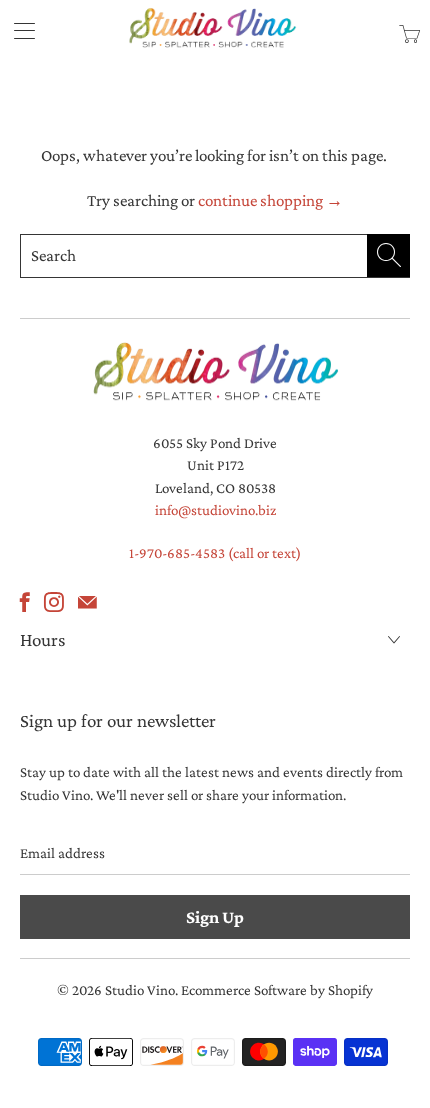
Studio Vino (140, 990)
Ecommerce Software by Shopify (277, 990)
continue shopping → (270, 200)
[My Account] (17, 30)
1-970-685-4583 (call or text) (215, 553)
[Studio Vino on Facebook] (25, 602)
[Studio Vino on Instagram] (54, 602)
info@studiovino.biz (215, 510)
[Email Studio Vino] (87, 602)
